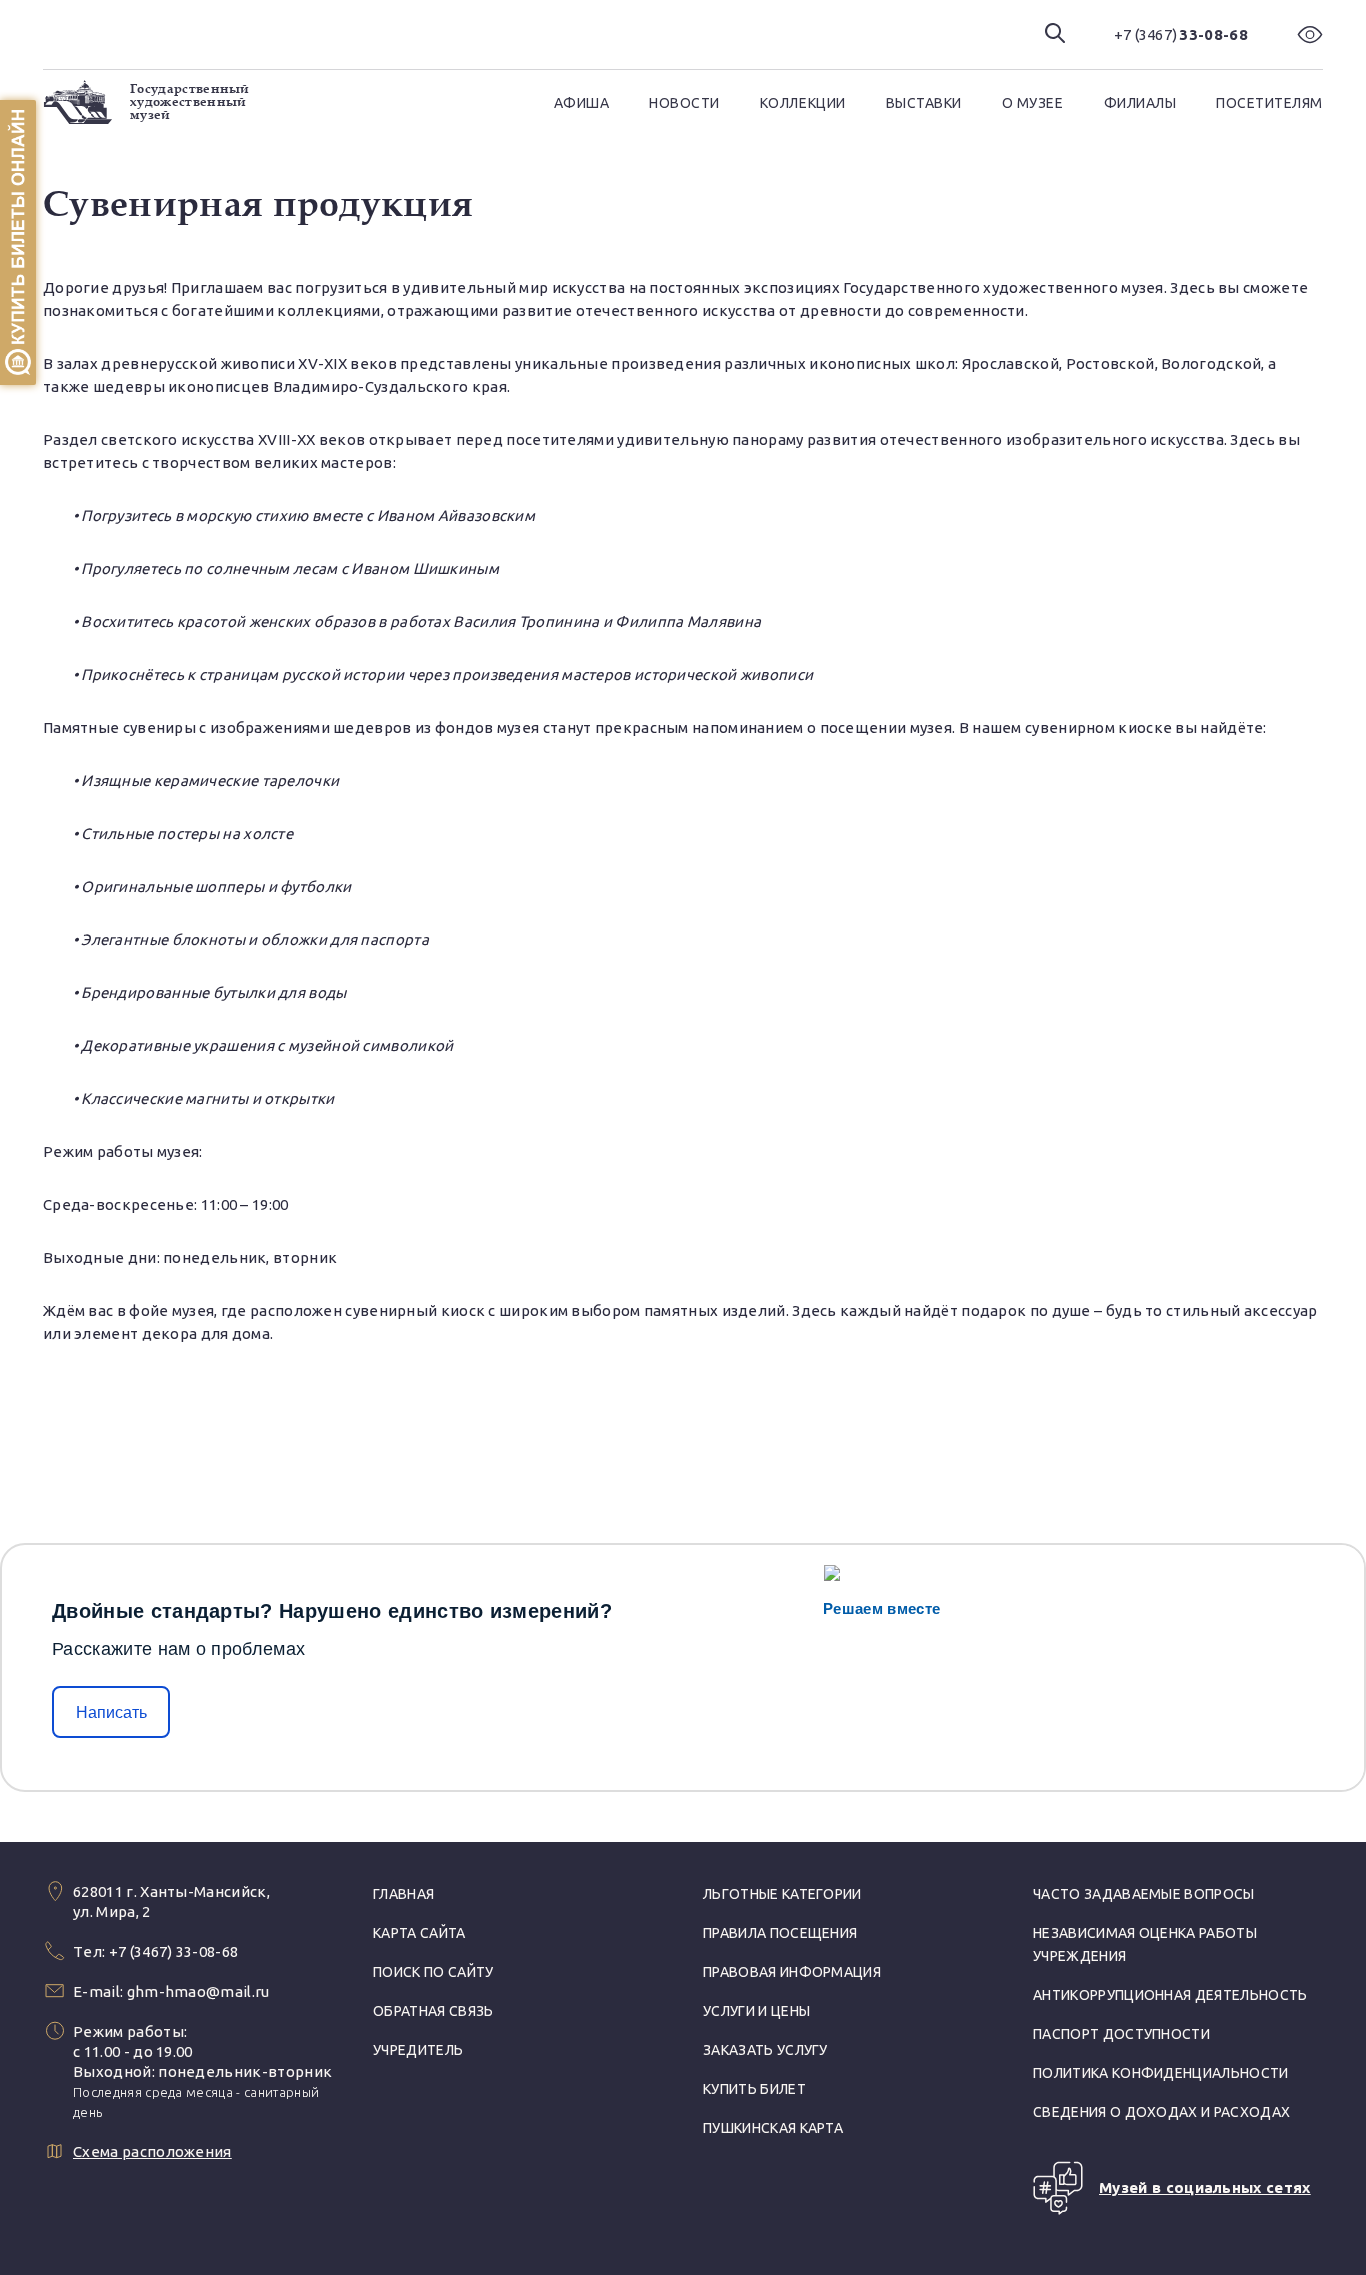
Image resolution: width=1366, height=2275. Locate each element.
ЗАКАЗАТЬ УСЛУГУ (765, 2050)
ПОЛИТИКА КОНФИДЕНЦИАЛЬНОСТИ (1161, 2073)
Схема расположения (152, 2151)
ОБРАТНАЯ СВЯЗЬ (433, 2011)
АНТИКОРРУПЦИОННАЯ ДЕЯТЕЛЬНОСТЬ (1170, 1995)
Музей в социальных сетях (1205, 2187)
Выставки (924, 103)
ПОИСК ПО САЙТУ (433, 1972)
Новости (684, 103)
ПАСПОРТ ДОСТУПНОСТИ (1121, 2034)
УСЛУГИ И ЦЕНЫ (756, 2011)
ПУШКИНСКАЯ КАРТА (773, 2128)
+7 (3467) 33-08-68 (174, 1951)
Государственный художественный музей (190, 102)
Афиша (582, 103)
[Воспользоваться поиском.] (1055, 34)
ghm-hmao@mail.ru (198, 1991)
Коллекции (803, 103)
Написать (111, 1712)
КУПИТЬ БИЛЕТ (754, 2089)
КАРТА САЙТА (419, 1933)
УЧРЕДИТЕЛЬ (418, 2050)
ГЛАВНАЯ (403, 1894)
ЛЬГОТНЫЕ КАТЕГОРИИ (782, 1894)
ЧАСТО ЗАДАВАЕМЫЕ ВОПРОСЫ (1144, 1894)
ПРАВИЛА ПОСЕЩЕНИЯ (780, 1933)
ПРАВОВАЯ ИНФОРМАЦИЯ (792, 1972)
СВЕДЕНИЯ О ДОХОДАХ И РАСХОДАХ (1161, 2112)
